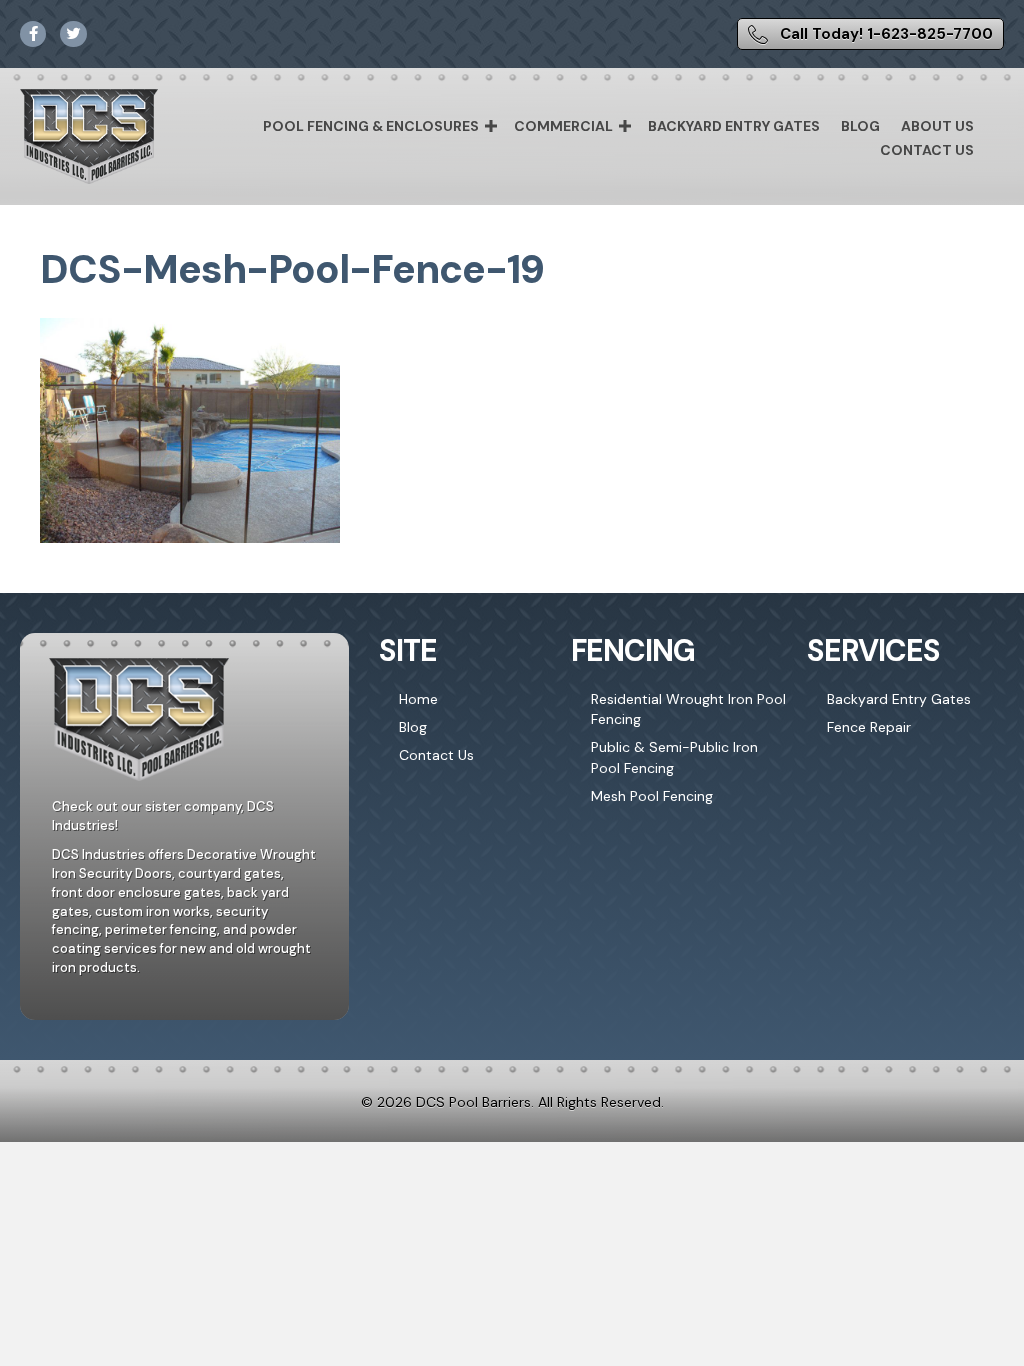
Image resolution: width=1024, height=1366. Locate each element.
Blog (860, 126)
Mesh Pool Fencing (652, 796)
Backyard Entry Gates (734, 126)
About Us (937, 126)
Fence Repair (869, 727)
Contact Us (927, 150)
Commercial (563, 126)
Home (418, 699)
